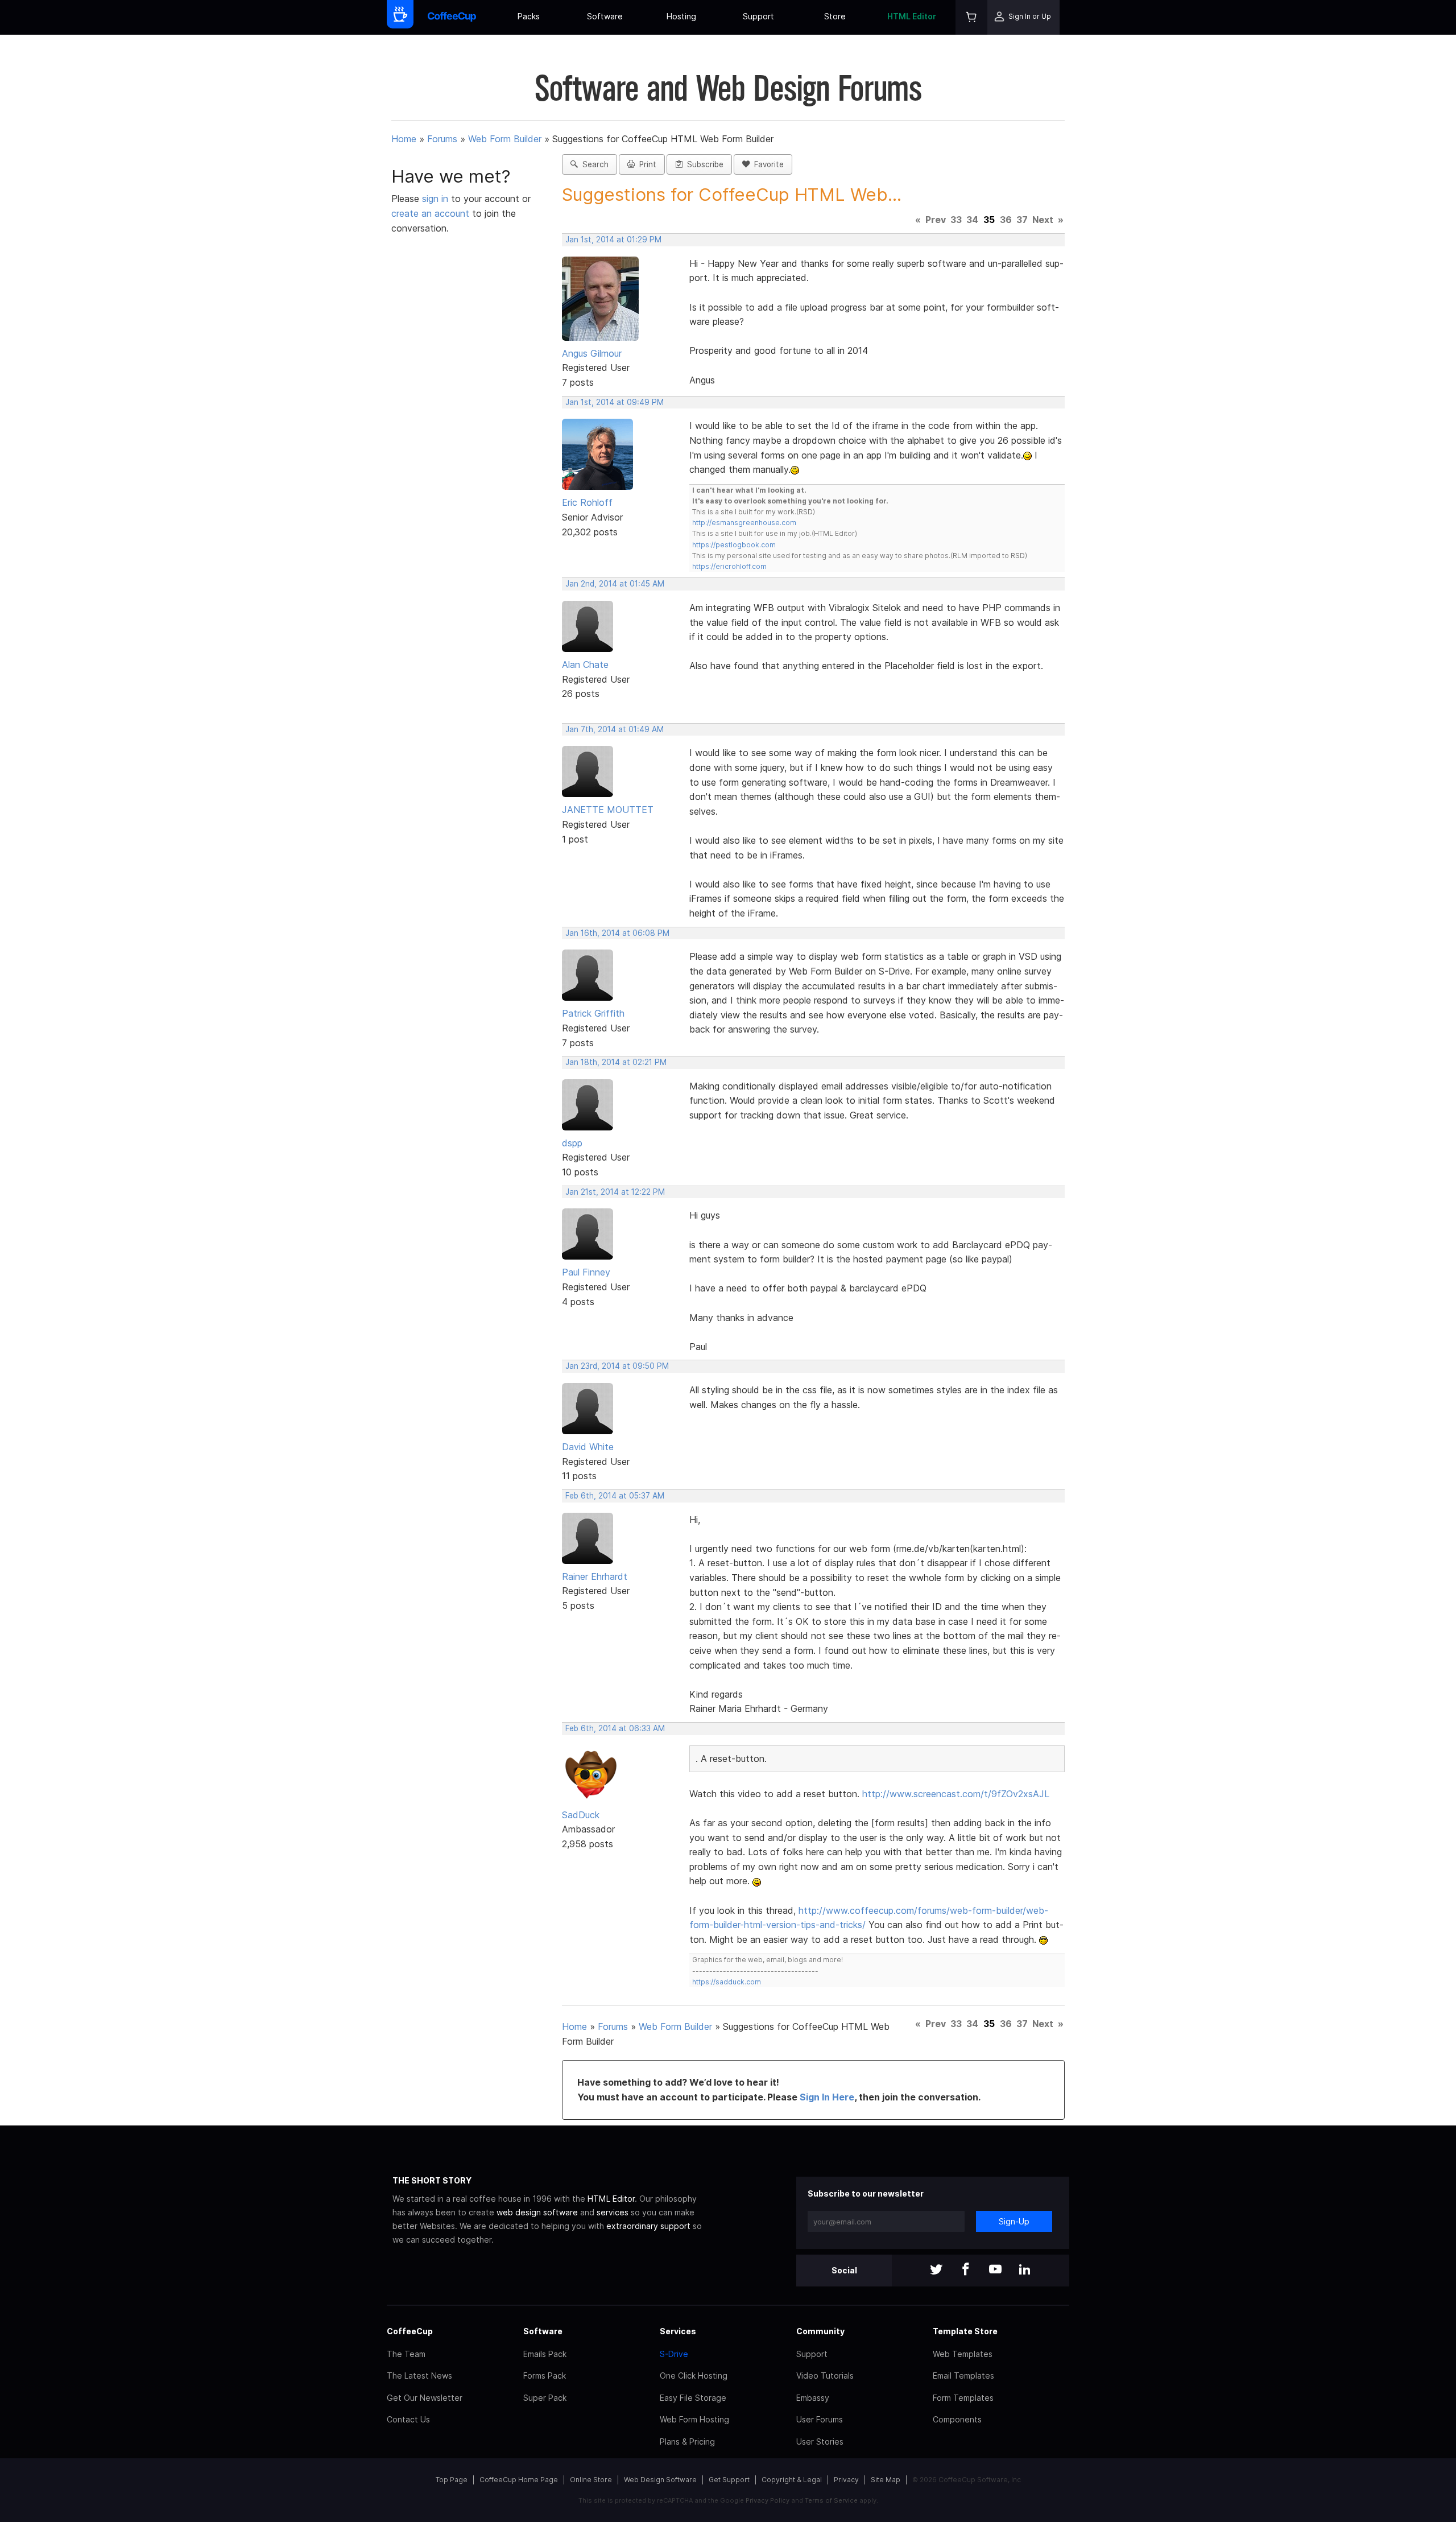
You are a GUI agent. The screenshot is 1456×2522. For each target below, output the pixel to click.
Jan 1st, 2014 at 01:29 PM (613, 240)
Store (835, 16)
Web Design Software (660, 2480)
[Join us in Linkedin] (1025, 2270)
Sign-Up (1014, 2221)
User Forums (820, 2419)
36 (1006, 220)
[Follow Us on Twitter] (936, 2270)
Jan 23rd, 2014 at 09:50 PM (617, 1366)
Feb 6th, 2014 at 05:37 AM (615, 1496)
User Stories (820, 2441)
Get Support (729, 2480)
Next (1043, 220)
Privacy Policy (768, 2500)
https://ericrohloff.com (729, 566)
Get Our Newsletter (425, 2398)
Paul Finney (586, 1272)
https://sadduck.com (727, 1982)
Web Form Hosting (694, 2419)
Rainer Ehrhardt (595, 1576)
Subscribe (703, 164)
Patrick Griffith (593, 1013)
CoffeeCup (410, 2331)
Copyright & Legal (792, 2480)
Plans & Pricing (687, 2441)
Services (678, 2331)
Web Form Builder (505, 139)
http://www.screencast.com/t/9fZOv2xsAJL (956, 1794)
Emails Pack (545, 2354)
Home (404, 139)
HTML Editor (912, 16)
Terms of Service (831, 2500)
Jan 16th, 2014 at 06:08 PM (617, 933)
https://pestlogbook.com (734, 545)
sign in (437, 199)
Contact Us (408, 2419)
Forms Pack (545, 2376)
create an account (430, 213)
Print (646, 164)
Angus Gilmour (592, 353)
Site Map (886, 2480)
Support (758, 16)
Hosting (681, 16)
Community (820, 2331)
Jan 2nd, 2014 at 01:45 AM (615, 584)
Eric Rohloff (587, 502)
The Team (406, 2354)
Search (593, 164)
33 (956, 220)
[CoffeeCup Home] (452, 17)
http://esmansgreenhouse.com (744, 523)
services (613, 2212)
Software (605, 16)
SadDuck (581, 1815)
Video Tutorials (825, 2376)
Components (957, 2419)
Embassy (813, 2398)
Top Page (452, 2480)
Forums (442, 139)
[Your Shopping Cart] (971, 17)
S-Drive (674, 2354)
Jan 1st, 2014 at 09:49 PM (615, 402)
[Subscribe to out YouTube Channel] (995, 2270)
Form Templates (963, 2398)
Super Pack (545, 2398)
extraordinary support (648, 2226)
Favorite (767, 164)
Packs (529, 16)
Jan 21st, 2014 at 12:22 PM (615, 1192)
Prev (936, 220)
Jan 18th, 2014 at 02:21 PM (616, 1062)
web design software (537, 2212)
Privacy (846, 2480)
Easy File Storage (693, 2398)
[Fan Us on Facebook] (966, 2270)
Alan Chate (585, 664)
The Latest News (419, 2376)
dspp (572, 1143)
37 (1022, 220)
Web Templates (963, 2354)
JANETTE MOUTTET (608, 810)
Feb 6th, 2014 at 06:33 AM (615, 1728)
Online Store (591, 2480)
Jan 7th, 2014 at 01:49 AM (615, 729)
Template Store (965, 2331)
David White (588, 1447)
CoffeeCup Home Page (519, 2480)
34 (972, 220)
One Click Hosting (694, 2376)
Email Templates (963, 2376)
